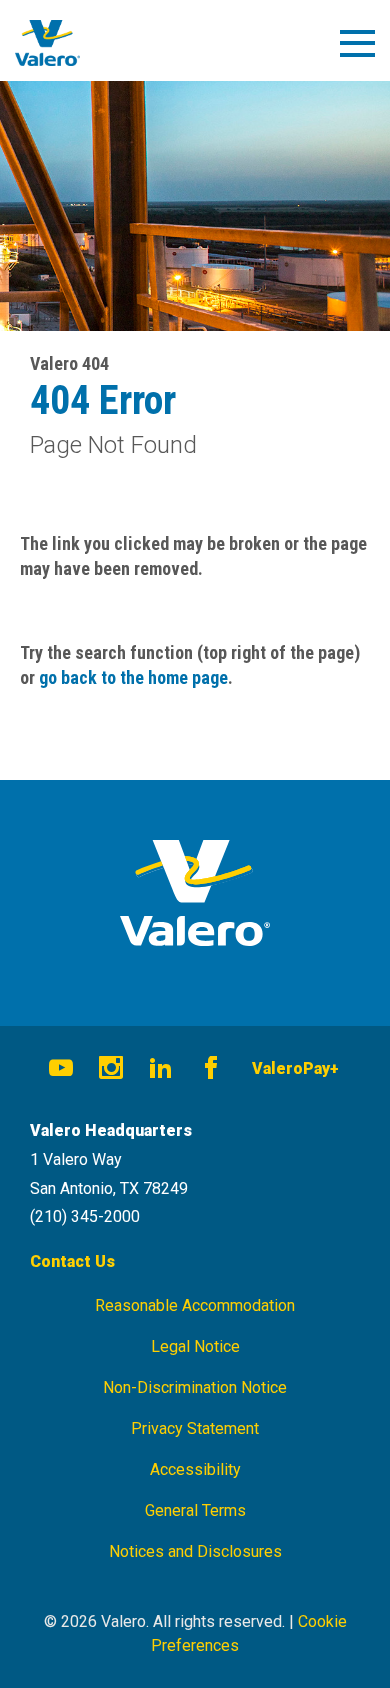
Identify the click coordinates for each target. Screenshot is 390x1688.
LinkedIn (161, 1071)
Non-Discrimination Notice (195, 1387)
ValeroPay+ (295, 1068)
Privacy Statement (195, 1428)
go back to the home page (133, 677)
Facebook (211, 1071)
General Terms (195, 1510)
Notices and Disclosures (195, 1551)
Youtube (61, 1071)
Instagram (111, 1071)
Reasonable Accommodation (195, 1305)
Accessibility (195, 1469)
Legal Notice (195, 1346)
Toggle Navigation (367, 51)
